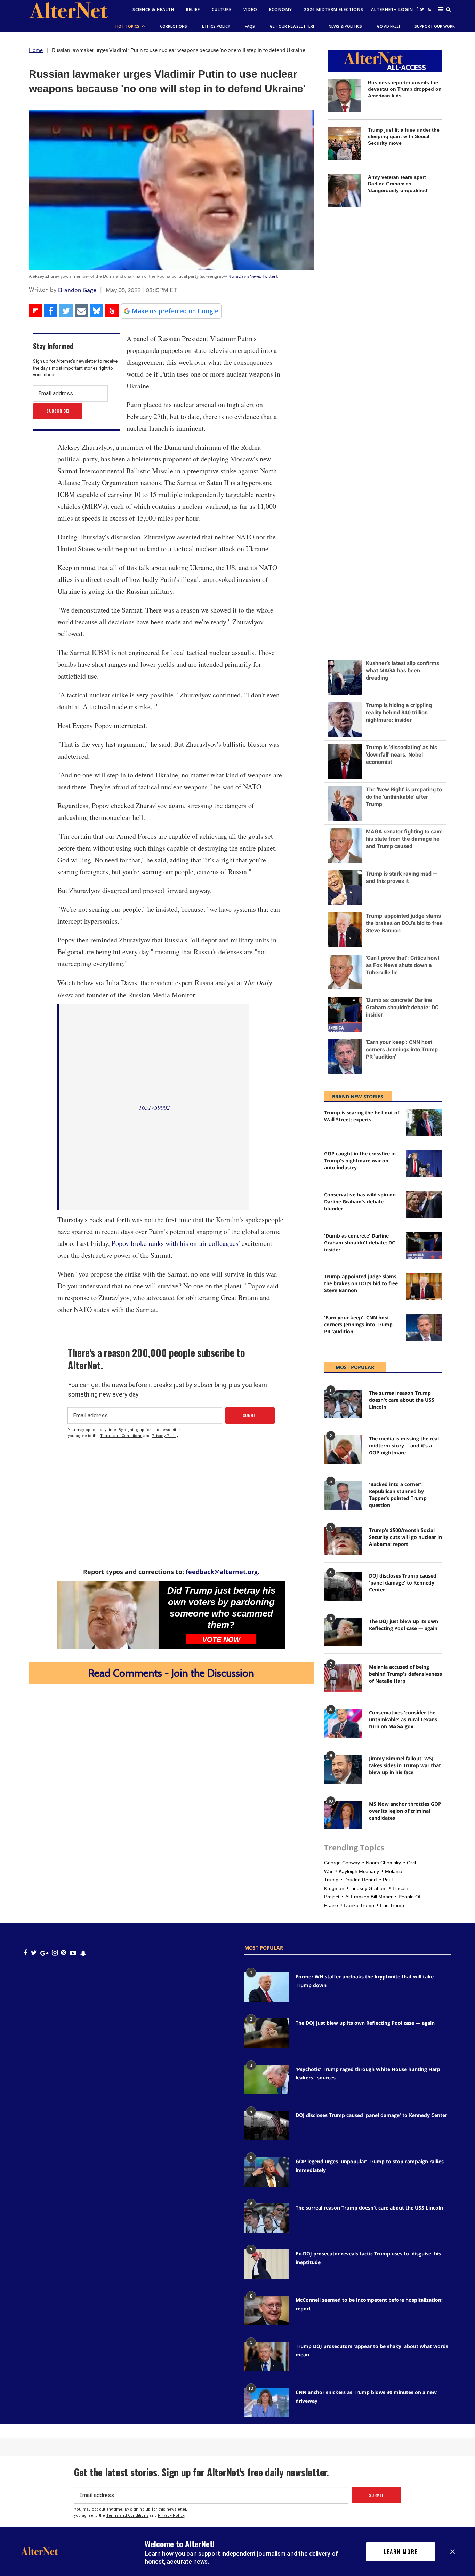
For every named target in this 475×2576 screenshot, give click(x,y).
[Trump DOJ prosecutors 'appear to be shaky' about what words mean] (267, 2357)
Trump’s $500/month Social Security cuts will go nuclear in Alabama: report (405, 1537)
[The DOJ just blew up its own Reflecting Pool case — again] (343, 1632)
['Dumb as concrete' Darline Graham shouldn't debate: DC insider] (424, 1246)
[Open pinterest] (63, 1953)
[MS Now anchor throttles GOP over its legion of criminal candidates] (343, 1815)
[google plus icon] (44, 1953)
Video (250, 10)
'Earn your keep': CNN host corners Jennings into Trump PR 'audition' (358, 1324)
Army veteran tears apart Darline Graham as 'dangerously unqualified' (398, 184)
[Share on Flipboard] (35, 311)
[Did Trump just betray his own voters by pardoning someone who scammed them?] (108, 1615)
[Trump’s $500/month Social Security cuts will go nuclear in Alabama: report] (343, 1541)
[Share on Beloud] (112, 311)
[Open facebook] (417, 9)
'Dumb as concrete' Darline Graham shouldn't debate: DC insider (360, 1243)
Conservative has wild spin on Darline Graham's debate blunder (360, 1202)
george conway (342, 1863)
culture (222, 10)
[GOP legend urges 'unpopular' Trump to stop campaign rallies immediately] (267, 2172)
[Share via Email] (81, 311)
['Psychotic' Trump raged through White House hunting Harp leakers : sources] (267, 2080)
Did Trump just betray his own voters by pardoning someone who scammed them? (221, 1608)
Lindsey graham (368, 1888)
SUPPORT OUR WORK (435, 26)
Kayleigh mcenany (359, 1871)
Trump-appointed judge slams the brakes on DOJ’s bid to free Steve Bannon (361, 1283)
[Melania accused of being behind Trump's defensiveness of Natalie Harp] (343, 1678)
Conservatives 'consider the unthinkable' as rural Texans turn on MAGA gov (403, 1719)
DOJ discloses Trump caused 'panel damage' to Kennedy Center (403, 1583)
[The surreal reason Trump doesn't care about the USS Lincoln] (343, 1404)
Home (36, 50)
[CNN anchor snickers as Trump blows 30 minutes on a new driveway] (267, 2403)
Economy (281, 10)
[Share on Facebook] (51, 311)
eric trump (392, 1905)
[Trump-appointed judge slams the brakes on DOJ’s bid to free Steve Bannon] (424, 1286)
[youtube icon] (73, 1953)
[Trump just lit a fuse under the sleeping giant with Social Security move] (344, 143)
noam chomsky (383, 1863)
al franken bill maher (369, 1897)
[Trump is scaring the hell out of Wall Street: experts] (424, 1123)
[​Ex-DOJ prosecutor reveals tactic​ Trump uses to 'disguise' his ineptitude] (267, 2264)
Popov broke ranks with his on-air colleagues (175, 1243)
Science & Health (153, 10)
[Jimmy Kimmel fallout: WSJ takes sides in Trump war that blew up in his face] (343, 1769)
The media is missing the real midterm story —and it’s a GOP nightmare (404, 1445)
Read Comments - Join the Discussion (171, 1673)
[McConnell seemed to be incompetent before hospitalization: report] (267, 2310)
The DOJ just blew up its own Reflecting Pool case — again (404, 1625)
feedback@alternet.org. (223, 1572)
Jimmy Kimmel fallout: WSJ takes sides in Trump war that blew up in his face (405, 1765)
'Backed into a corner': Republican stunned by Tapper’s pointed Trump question (398, 1495)
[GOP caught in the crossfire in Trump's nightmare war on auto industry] (424, 1164)
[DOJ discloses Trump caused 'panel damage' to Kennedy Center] (343, 1587)
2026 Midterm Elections (334, 10)
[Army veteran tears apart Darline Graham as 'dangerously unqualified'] (344, 191)
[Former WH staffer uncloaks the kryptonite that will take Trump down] (267, 1987)
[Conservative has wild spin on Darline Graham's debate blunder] (424, 1205)
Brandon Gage (77, 290)
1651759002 (154, 1107)
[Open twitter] (422, 9)
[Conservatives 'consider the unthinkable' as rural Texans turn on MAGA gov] (343, 1723)
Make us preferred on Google (175, 311)
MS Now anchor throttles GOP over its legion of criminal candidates (405, 1811)
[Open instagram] (55, 1953)
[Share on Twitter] (66, 311)
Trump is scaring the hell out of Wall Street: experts (362, 1116)
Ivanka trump (359, 1905)
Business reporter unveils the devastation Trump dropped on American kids (405, 89)
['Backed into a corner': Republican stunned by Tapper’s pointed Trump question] (343, 1495)
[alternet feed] (429, 11)
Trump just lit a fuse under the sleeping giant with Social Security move (404, 136)
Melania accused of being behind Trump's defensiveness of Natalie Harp (405, 1674)
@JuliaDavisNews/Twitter (251, 276)
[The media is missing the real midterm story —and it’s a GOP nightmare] (343, 1449)
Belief (193, 10)
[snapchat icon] (83, 1953)
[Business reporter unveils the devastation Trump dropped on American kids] (344, 96)
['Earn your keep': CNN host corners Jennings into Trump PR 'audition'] (424, 1327)
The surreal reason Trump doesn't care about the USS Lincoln (402, 1400)
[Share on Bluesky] (97, 311)
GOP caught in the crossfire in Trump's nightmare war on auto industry (360, 1160)
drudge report (361, 1880)
